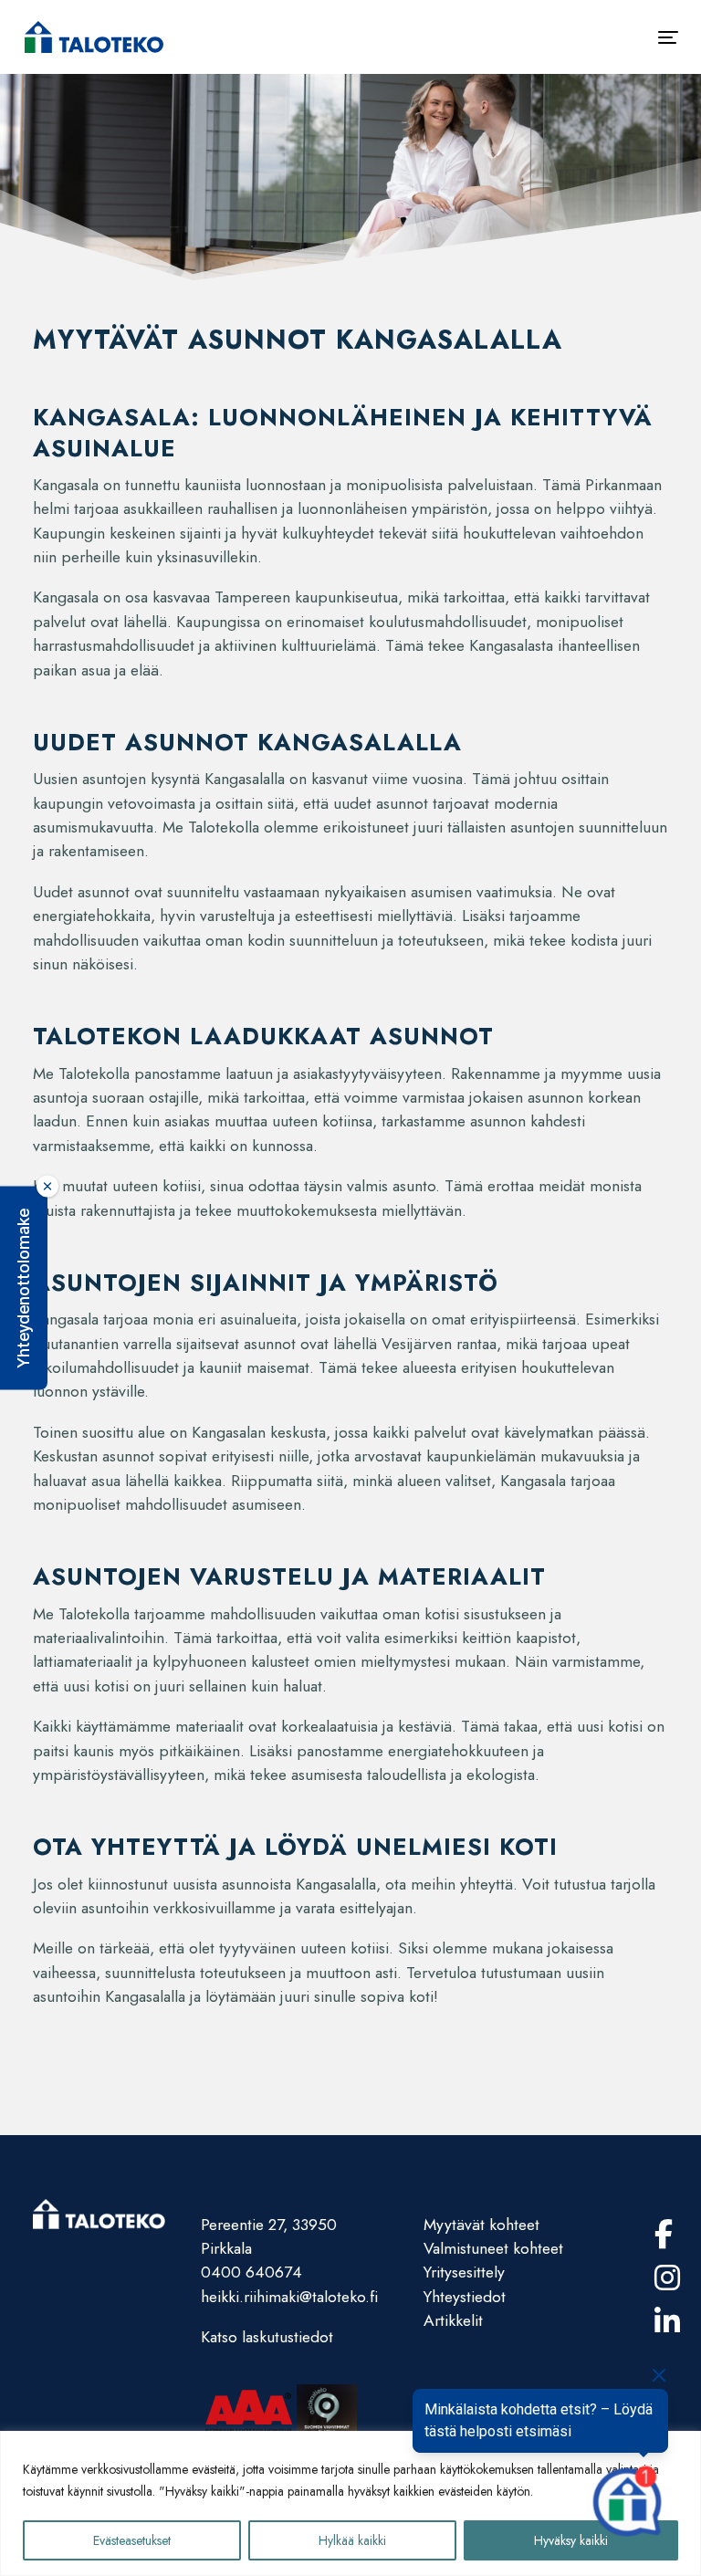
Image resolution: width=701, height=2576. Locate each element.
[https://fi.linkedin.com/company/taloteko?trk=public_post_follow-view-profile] (667, 2322)
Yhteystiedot (465, 2297)
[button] (24, 1288)
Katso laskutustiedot (267, 2337)
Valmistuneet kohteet (493, 2248)
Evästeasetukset (132, 2540)
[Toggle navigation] (668, 37)
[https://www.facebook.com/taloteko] (664, 2235)
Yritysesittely (464, 2272)
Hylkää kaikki (352, 2540)
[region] (350, 2503)
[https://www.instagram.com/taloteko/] (667, 2278)
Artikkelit (453, 2320)
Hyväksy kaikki (571, 2540)
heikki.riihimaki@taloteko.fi (289, 2297)
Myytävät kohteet (481, 2225)
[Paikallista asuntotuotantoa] (94, 37)
